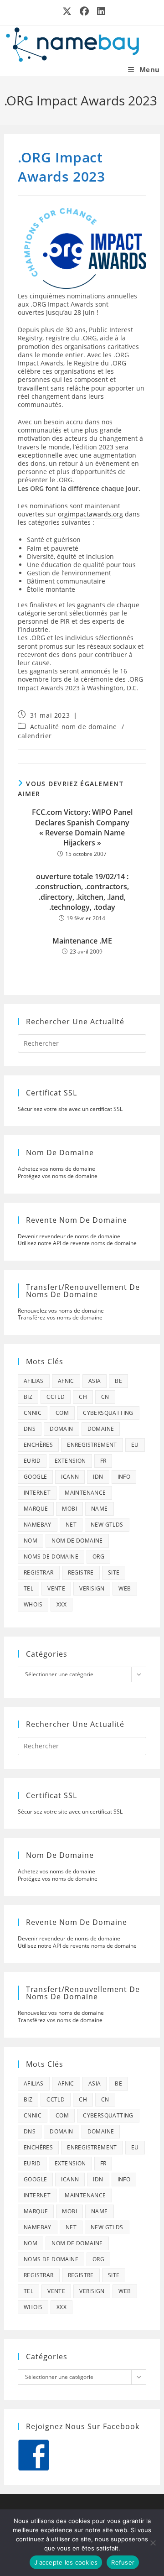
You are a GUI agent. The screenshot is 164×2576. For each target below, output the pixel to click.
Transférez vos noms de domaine (60, 1317)
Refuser (123, 2562)
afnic (66, 1381)
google (35, 1477)
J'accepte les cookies (66, 2562)
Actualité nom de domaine (74, 727)
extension (70, 1461)
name (100, 1509)
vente (56, 1588)
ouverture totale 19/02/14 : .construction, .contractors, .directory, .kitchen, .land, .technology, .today (82, 892)
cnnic (33, 1413)
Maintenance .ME (82, 941)
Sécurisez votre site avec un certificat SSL (70, 1109)
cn (105, 1397)
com (62, 1413)
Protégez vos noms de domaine (58, 1176)
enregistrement (92, 1445)
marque (36, 1509)
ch (83, 1397)
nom (31, 1541)
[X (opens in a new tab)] (67, 11)
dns (30, 1429)
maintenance (85, 1493)
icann (70, 1477)
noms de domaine (51, 1557)
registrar (39, 1572)
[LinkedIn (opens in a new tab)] (99, 11)
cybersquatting (108, 1413)
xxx (61, 1604)
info (124, 1477)
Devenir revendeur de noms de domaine (69, 1236)
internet (37, 1493)
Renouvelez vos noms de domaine (61, 1311)
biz (28, 1397)
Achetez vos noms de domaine (56, 1169)
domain (61, 1429)
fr (103, 1461)
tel (28, 1588)
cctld (56, 1397)
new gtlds (107, 1525)
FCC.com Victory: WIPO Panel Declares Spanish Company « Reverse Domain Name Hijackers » (82, 827)
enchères (38, 1445)
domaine (101, 1429)
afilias (34, 1381)
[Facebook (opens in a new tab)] (85, 11)
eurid (32, 1461)
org (98, 1557)
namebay (38, 1525)
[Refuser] (153, 2543)
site (114, 1572)
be (118, 1381)
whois (33, 1604)
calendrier (35, 736)
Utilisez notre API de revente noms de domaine (77, 1243)
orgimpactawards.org (90, 514)
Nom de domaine (77, 1541)
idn (98, 1477)
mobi (69, 1509)
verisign (92, 1588)
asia (95, 1381)
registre (81, 1572)
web (125, 1588)
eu (135, 1445)
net (71, 1525)
